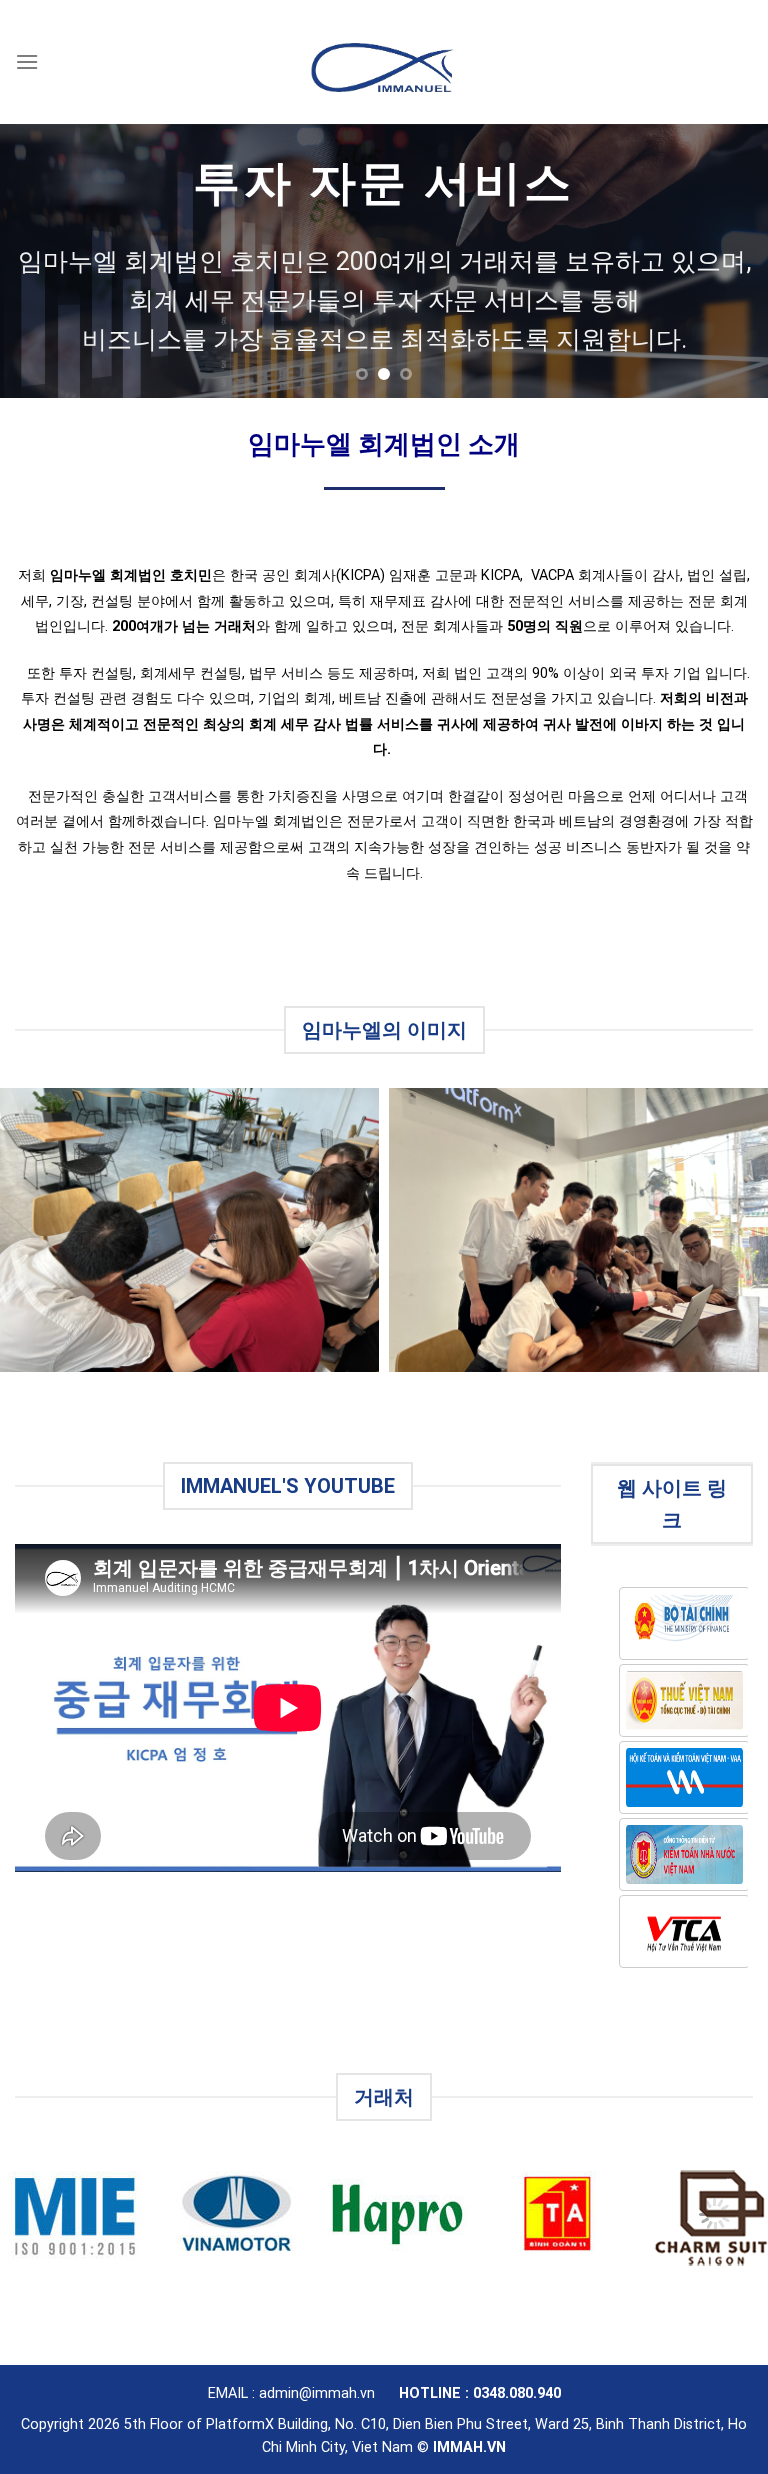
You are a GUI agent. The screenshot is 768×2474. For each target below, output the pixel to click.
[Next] (727, 261)
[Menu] (27, 61)
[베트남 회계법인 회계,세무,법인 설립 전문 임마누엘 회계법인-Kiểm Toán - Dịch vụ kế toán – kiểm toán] (384, 61)
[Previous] (41, 261)
